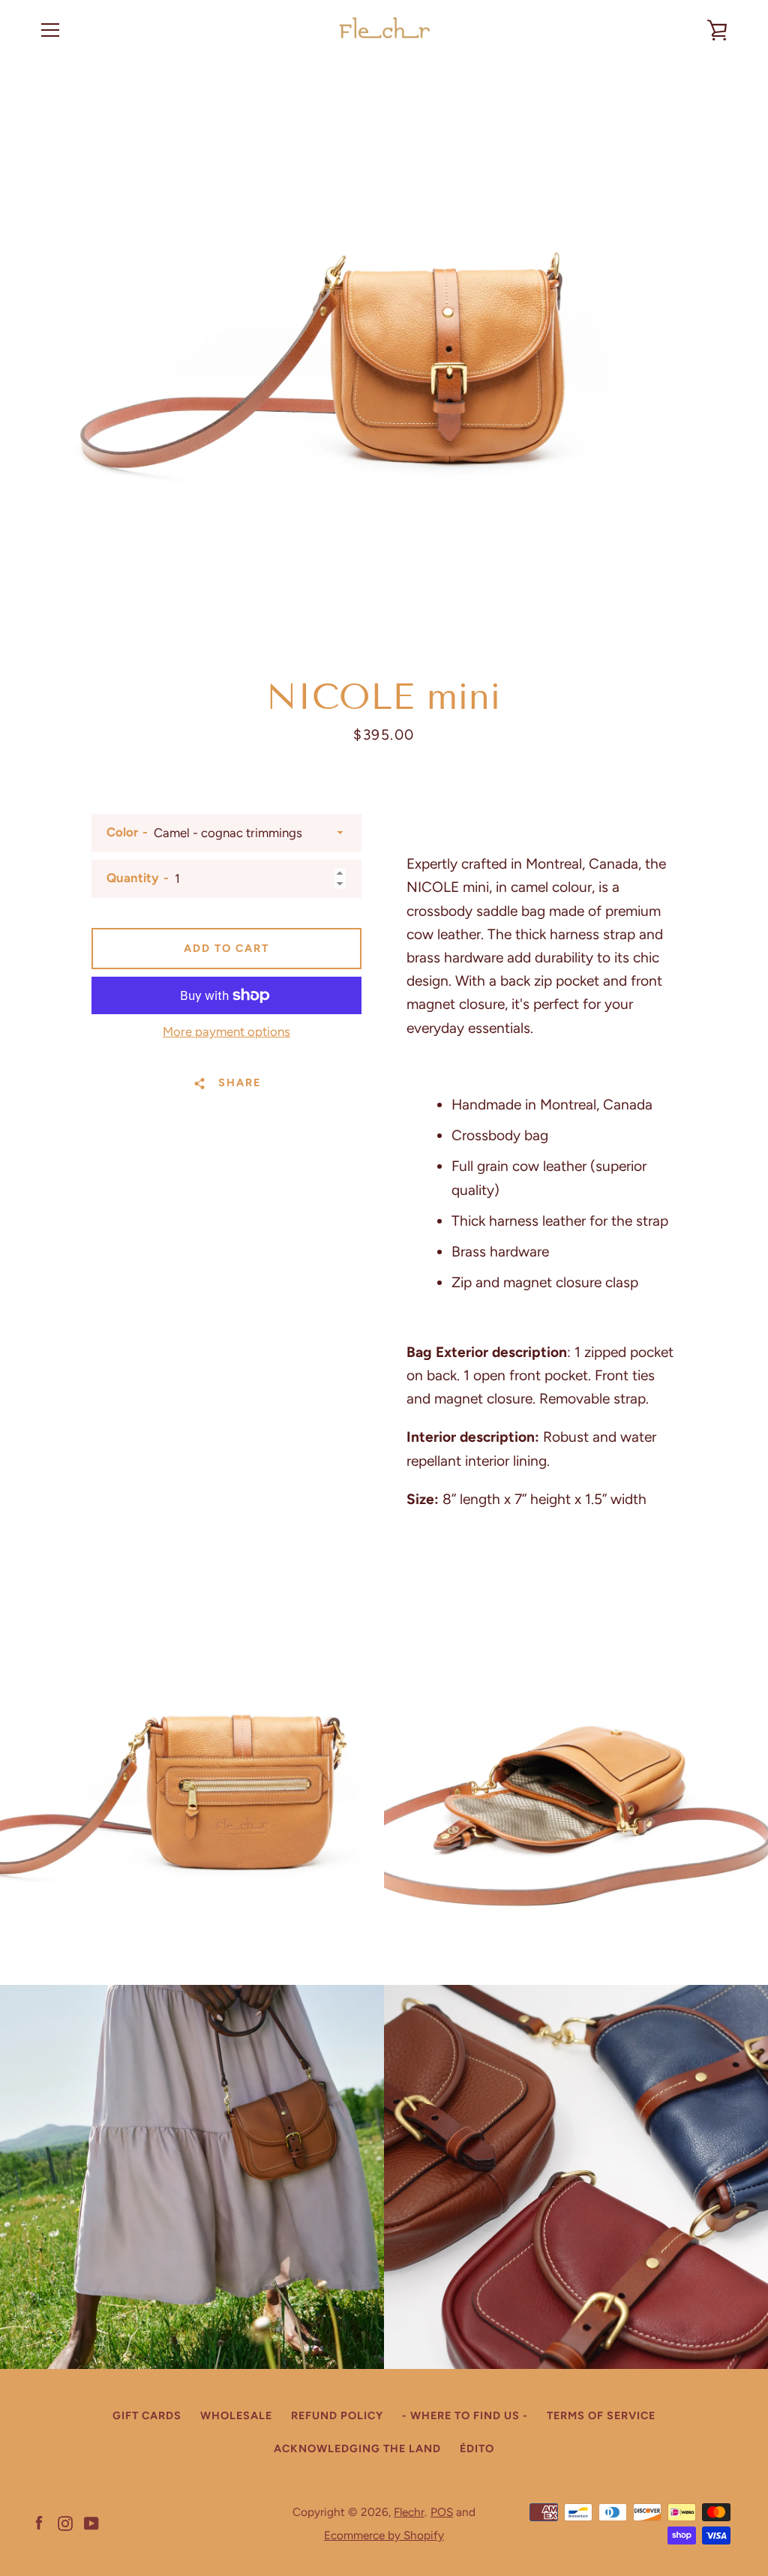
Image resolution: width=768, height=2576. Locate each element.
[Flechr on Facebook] (39, 2522)
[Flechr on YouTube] (91, 2522)
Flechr (409, 2512)
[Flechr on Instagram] (65, 2522)
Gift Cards (147, 2415)
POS (442, 2512)
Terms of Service (601, 2415)
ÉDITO (477, 2448)
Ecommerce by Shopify (384, 2535)
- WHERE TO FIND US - (465, 2415)
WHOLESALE (236, 2415)
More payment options (226, 1031)
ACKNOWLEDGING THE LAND (357, 2448)
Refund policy (337, 2415)
